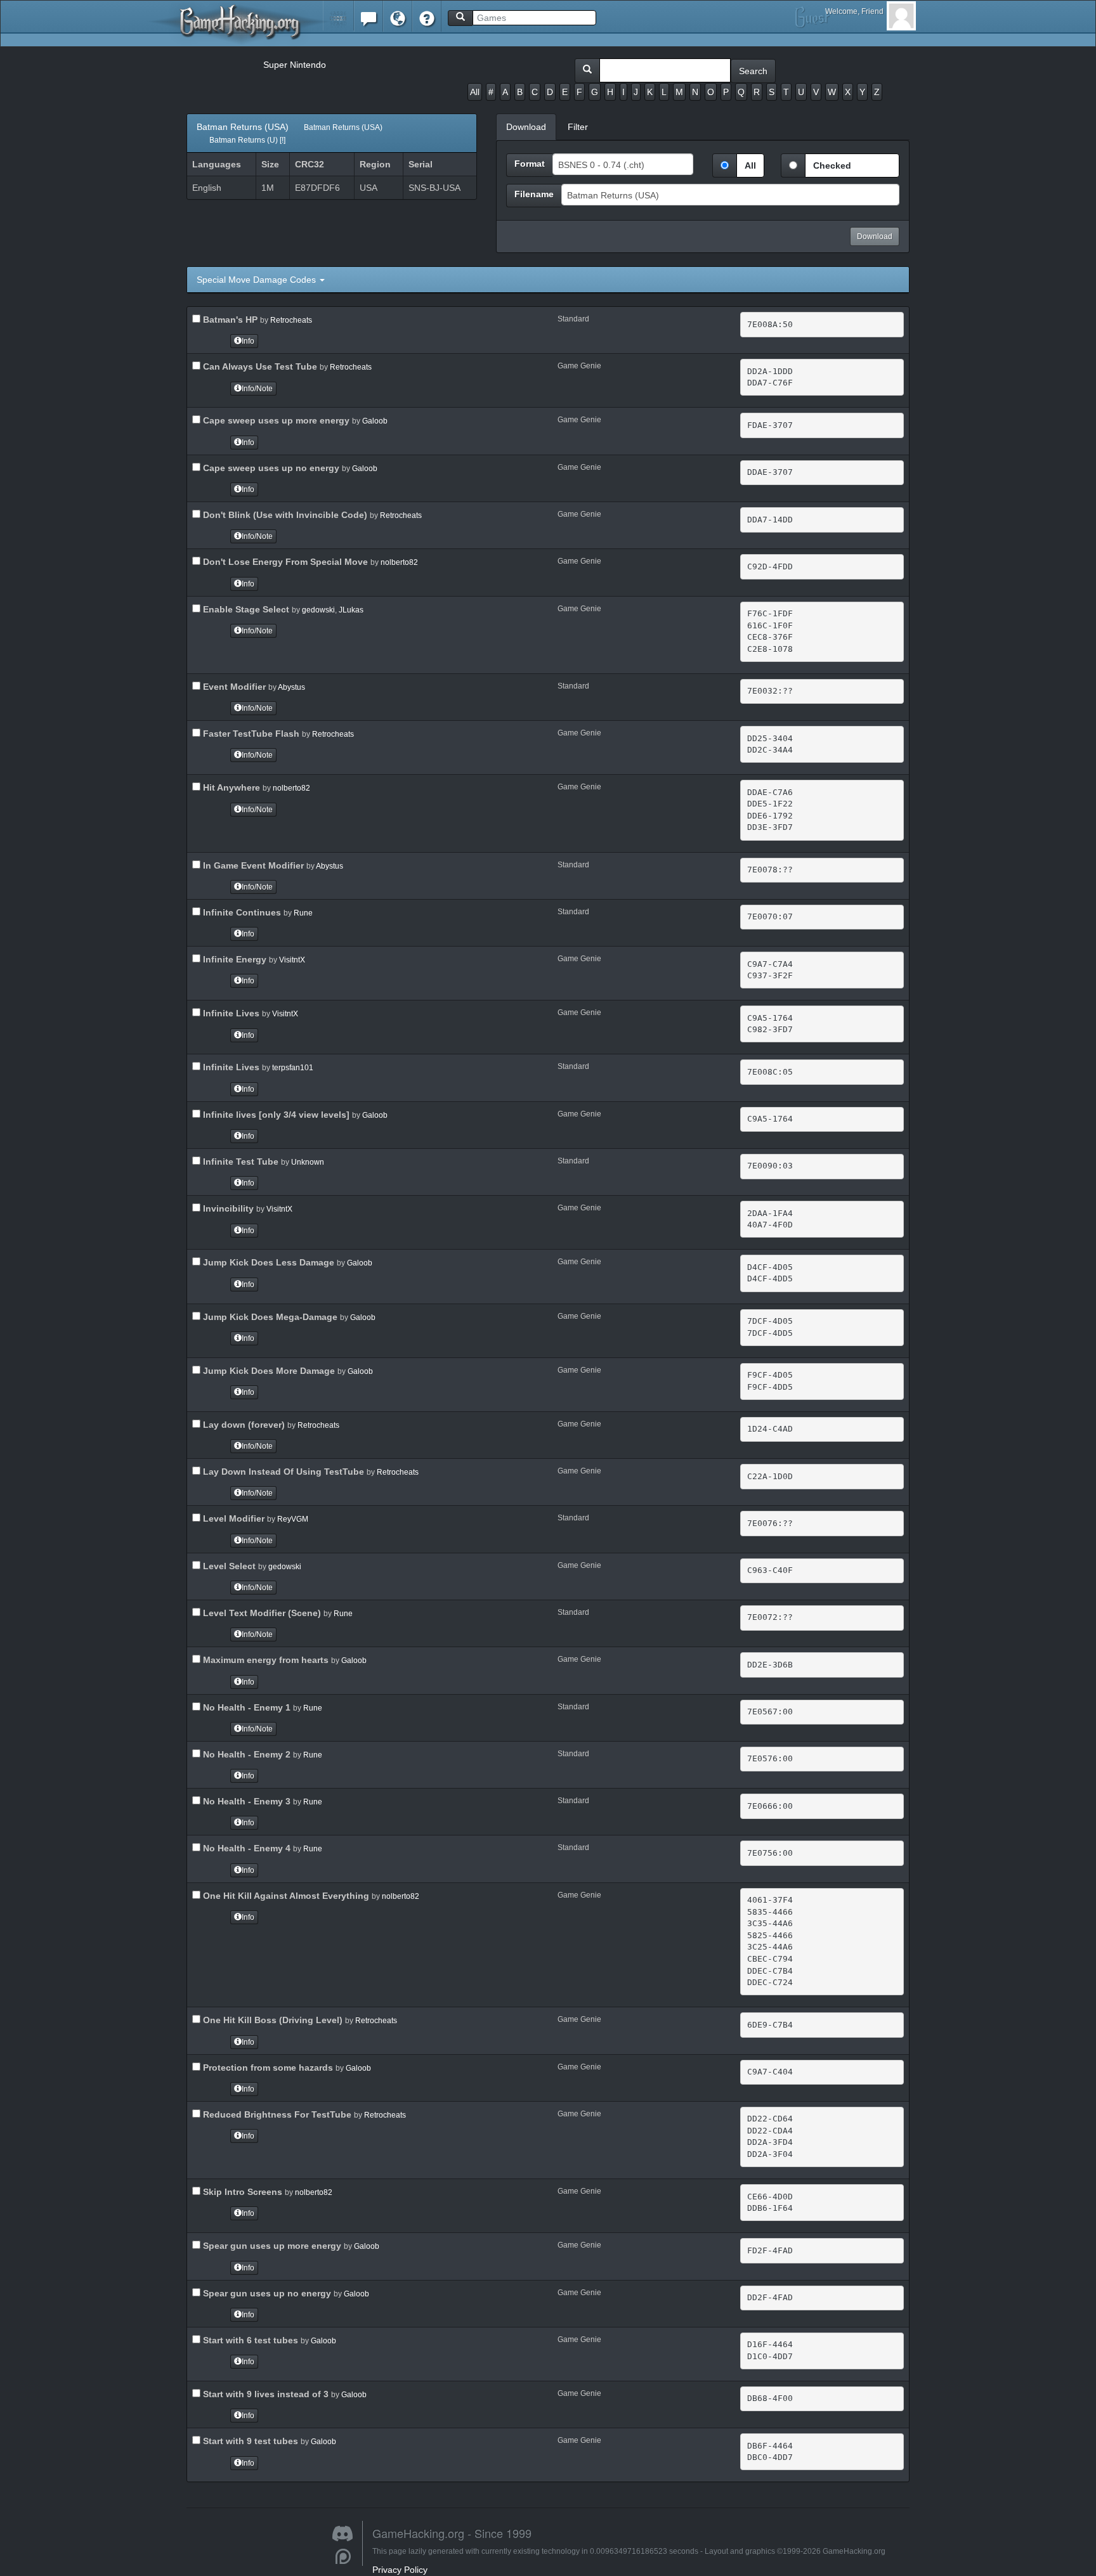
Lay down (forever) (243, 1425)
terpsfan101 (293, 1068)
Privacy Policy (400, 2570)
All (475, 92)
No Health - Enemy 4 (245, 1848)
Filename (534, 194)
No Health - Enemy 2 (245, 1754)
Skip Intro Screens (241, 2192)
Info (248, 341)
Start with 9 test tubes (249, 2441)
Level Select (228, 1566)
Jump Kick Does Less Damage (267, 1262)
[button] (338, 16)
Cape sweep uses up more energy (275, 420)
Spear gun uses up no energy (266, 2293)
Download (875, 236)
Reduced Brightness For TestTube (276, 2114)
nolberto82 (399, 562)
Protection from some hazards (267, 2068)
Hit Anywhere (230, 787)
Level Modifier (232, 1518)
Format (530, 164)
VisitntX (292, 960)
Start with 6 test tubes (249, 2340)
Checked (832, 165)
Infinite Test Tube (239, 1162)
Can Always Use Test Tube (259, 366)
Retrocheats (291, 320)
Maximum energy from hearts (264, 1660)
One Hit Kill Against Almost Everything (285, 1896)
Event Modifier (233, 687)
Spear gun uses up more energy (271, 2246)
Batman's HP (229, 320)
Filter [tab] (578, 127)
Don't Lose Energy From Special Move (284, 562)
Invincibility (227, 1208)
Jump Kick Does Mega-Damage (269, 1317)
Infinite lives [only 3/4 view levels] (275, 1115)
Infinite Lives (230, 1013)
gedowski (318, 610)
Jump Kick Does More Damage (268, 1371)
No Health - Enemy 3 (245, 1801)
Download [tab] (526, 127)
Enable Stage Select (245, 609)
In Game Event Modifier (252, 865)
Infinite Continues (241, 912)
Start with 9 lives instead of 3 (264, 2394)
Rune (303, 913)
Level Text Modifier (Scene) (261, 1613)
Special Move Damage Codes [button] (258, 280)
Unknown (308, 1162)
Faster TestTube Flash (250, 734)
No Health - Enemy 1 (245, 1707)
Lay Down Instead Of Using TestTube (282, 1472)
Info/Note (257, 389)
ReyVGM (293, 1519)
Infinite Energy (233, 959)
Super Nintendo (295, 65)
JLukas (351, 610)
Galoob (375, 421)
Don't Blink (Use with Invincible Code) (284, 515)
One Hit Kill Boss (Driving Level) (271, 2020)
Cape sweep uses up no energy (270, 468)
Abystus (291, 687)
